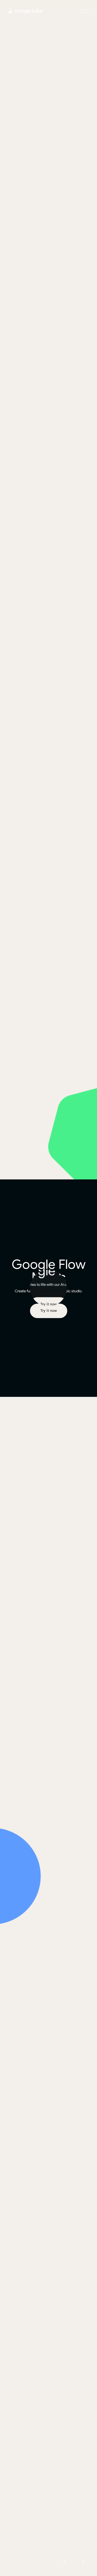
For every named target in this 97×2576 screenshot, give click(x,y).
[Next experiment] (83, 2562)
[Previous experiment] (64, 2562)
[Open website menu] (84, 11)
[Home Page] (25, 11)
